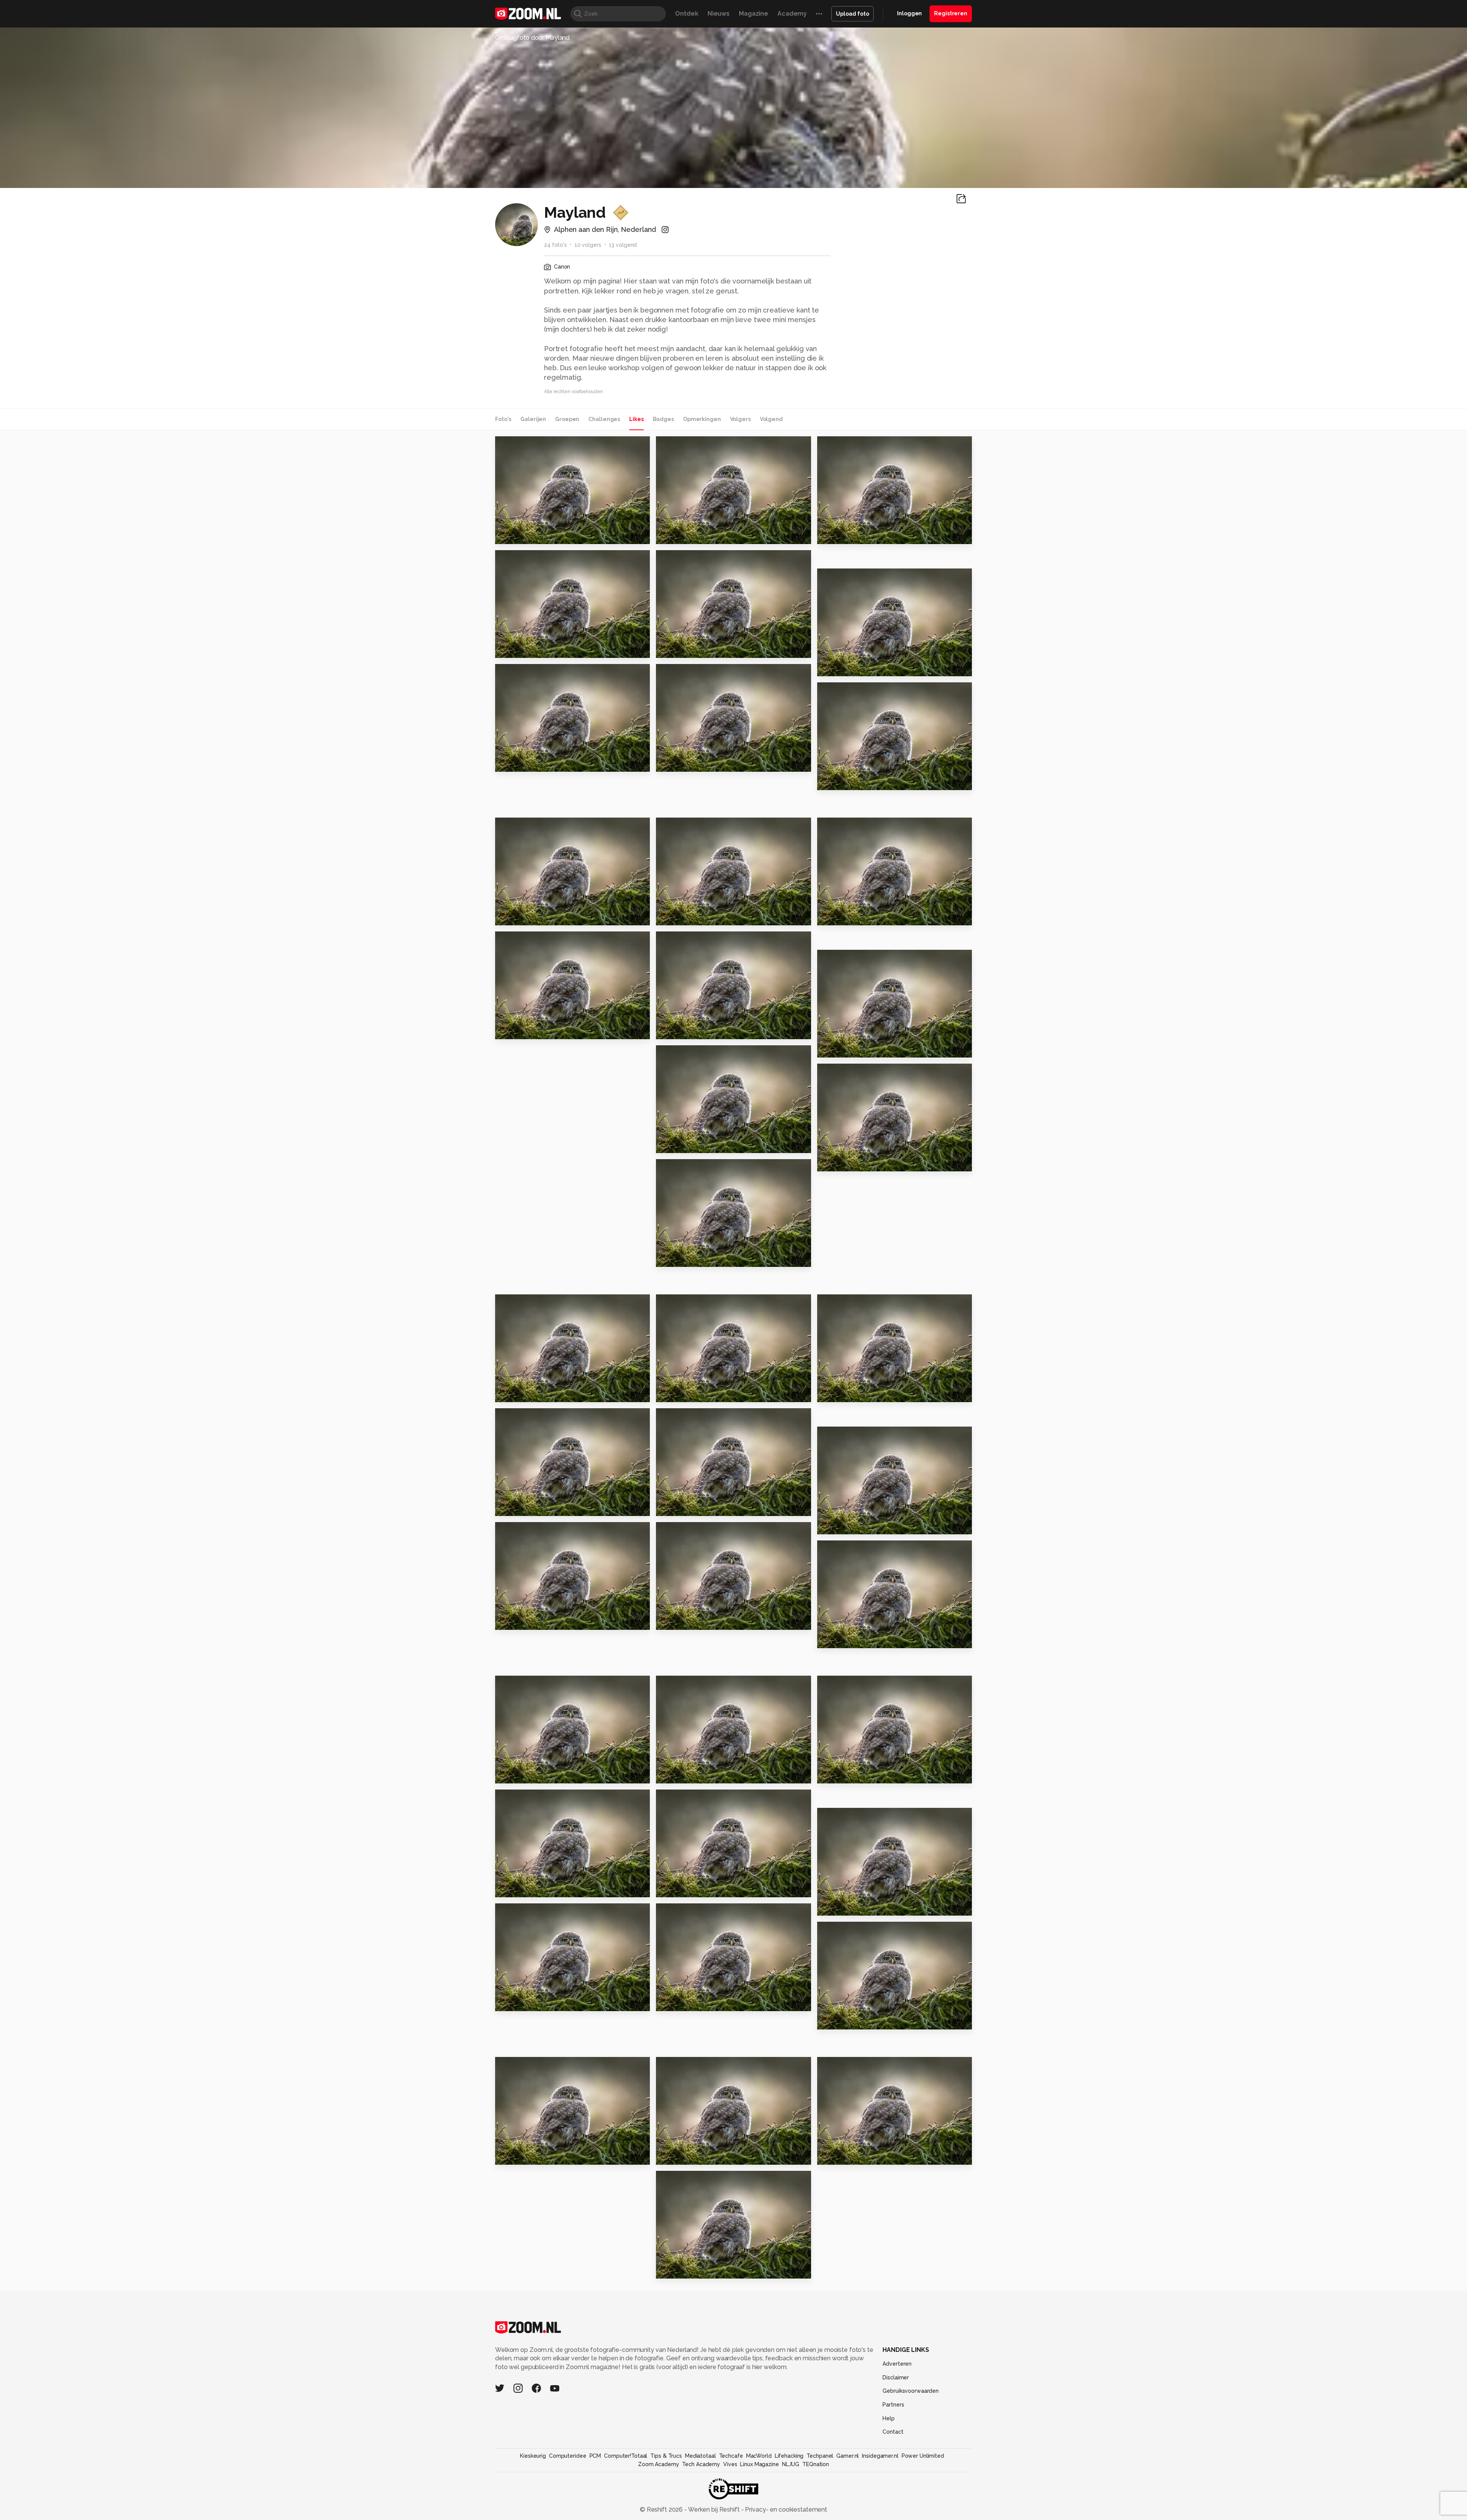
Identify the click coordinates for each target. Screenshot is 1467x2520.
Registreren (951, 13)
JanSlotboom (853, 1930)
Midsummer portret (531, 649)
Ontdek (687, 14)
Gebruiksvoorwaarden (911, 2391)
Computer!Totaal (626, 2456)
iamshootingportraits (540, 445)
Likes (636, 419)
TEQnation (816, 2464)
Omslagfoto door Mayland (532, 38)
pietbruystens (692, 2066)
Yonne (509, 1888)
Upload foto (853, 14)
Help (889, 2418)
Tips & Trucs (666, 2456)
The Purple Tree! (687, 1774)
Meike (669, 1507)
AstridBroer (528, 941)
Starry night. (841, 1162)
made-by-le (851, 445)
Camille (672, 2269)
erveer (844, 1684)
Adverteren (897, 2364)
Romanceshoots (695, 1912)
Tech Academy (701, 2464)
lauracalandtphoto (537, 559)
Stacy (508, 763)
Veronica (513, 1030)
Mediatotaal (700, 2456)
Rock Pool (676, 916)
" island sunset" (846, 1639)
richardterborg (532, 827)
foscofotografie (534, 2066)
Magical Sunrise (686, 1144)
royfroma (686, 559)
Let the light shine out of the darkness (864, 1049)
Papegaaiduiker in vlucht (701, 763)
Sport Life (515, 1393)
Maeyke (672, 1393)
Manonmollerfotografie (704, 1798)
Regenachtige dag (530, 1620)
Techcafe (731, 2456)
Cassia (831, 781)
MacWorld (759, 2456)
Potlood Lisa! (521, 916)
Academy (792, 14)
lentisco (673, 2002)
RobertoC (848, 578)
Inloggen (909, 13)
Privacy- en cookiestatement (785, 2509)
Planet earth (841, 535)
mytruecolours (854, 827)
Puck (506, 2155)
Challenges (604, 419)
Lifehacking (789, 2456)
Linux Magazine (759, 2464)
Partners (893, 2405)
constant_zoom (533, 1531)
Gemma (511, 1507)
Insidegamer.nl (880, 2456)
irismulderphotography (864, 959)
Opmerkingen (702, 419)
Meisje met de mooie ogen (703, 1888)
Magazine (754, 14)
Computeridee (568, 2456)
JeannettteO (691, 1531)
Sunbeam (836, 1525)
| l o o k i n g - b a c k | (693, 2155)
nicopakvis (521, 1418)
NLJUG (791, 2464)
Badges (663, 419)
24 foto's (555, 245)
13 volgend (623, 245)
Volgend (771, 419)
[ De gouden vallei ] (853, 667)
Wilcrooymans (693, 1168)
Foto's (503, 419)
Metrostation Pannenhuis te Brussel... (703, 1258)
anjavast (846, 1435)
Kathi (668, 535)
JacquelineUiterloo (538, 673)
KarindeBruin (690, 1684)
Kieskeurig (533, 2456)
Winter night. (681, 1030)
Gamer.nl (848, 2456)
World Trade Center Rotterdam (864, 916)
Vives (730, 2464)
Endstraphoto (853, 1303)
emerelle (847, 1817)
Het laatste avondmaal (698, 1620)
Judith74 (846, 692)
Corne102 (687, 941)
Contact (893, 2432)
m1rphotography (695, 1054)
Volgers (740, 419)
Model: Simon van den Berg (542, 1774)
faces (508, 2002)
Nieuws (719, 14)
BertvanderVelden (692, 446)
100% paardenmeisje (855, 1906)
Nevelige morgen (850, 1774)
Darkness (514, 535)
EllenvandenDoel (696, 827)
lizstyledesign (531, 1303)
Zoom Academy (659, 2464)
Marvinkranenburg (858, 1549)
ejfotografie (851, 2066)
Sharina (672, 649)
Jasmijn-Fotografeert (701, 673)
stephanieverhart (535, 1798)
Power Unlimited (923, 2456)
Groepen (567, 419)
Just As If (835, 2155)
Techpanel (820, 2456)
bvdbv (521, 1684)
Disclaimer (896, 2377)
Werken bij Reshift (714, 2509)
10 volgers (588, 245)
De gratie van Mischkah (859, 2020)
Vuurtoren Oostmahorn (859, 1393)
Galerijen (533, 419)
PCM (595, 2456)
